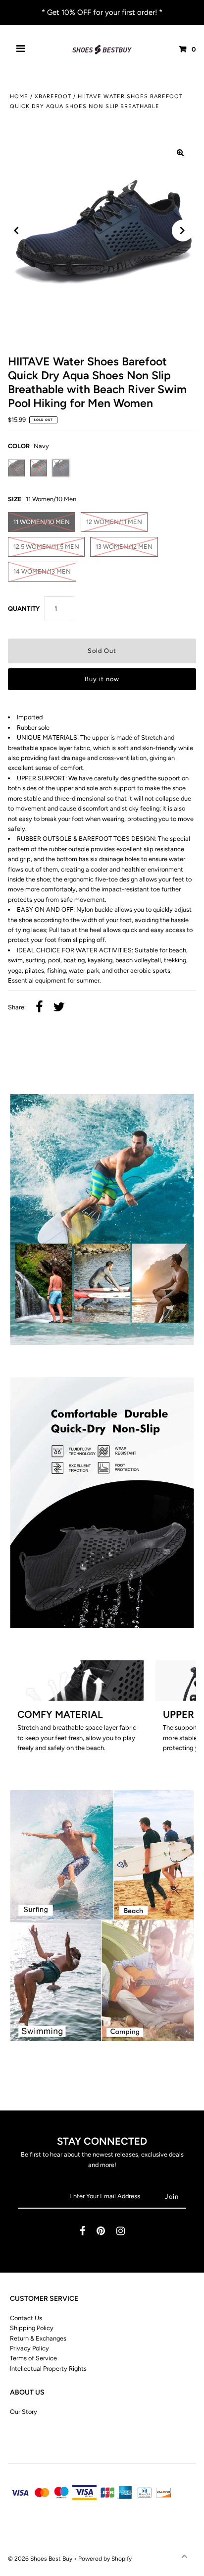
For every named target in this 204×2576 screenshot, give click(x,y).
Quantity (24, 609)
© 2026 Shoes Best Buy (41, 2559)
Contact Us (26, 2318)
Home (19, 96)
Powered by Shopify (105, 2559)
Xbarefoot (53, 96)
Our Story (24, 2412)
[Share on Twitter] (59, 1008)
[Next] (183, 231)
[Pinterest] (101, 2232)
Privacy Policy (29, 2348)
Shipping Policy (32, 2328)
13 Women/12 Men (124, 547)
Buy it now (102, 679)
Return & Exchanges (38, 2338)
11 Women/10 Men (42, 522)
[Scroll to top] (184, 2556)
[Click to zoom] (180, 153)
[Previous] (16, 231)
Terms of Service (33, 2358)
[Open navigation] (21, 50)
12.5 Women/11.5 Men (46, 547)
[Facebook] (82, 2232)
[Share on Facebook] (39, 1008)
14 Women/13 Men (42, 571)
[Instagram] (121, 2232)
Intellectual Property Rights (48, 2369)
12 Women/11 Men (114, 522)
